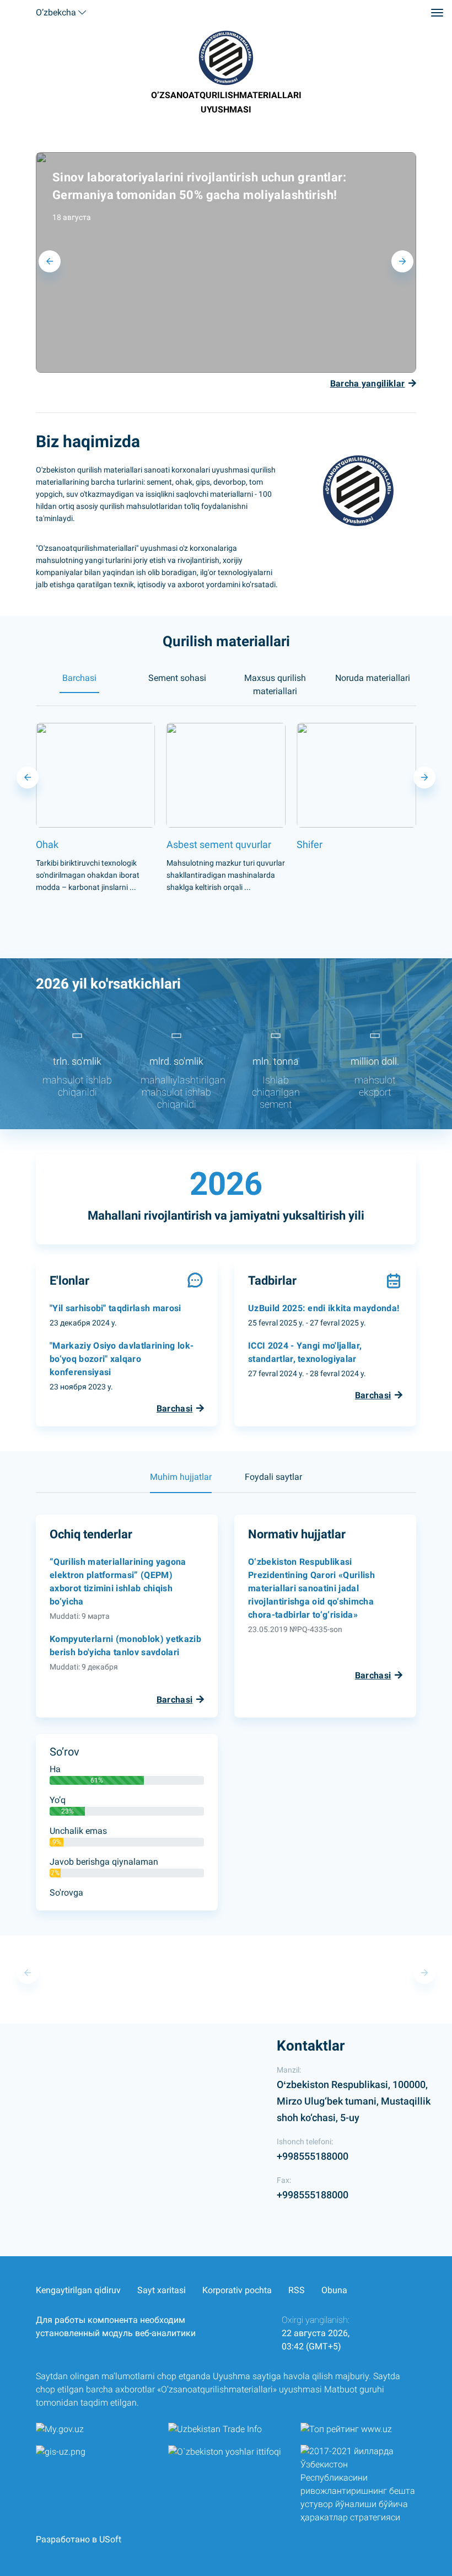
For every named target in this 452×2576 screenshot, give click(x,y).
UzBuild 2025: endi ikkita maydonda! (324, 1308)
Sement (314, 844)
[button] (402, 261)
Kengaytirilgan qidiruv (78, 2290)
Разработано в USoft (79, 2539)
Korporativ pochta (237, 2290)
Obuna (334, 2290)
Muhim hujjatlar (181, 1477)
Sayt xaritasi (162, 2290)
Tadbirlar (272, 1281)
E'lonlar (69, 1281)
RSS (297, 2290)
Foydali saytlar (273, 1477)
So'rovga (66, 1893)
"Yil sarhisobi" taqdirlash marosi (115, 1308)
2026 (226, 1184)
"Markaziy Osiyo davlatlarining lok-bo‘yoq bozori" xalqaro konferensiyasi (122, 1359)
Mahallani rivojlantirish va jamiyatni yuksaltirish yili (226, 1215)
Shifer (179, 844)
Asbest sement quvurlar (88, 844)
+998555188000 (313, 2156)
